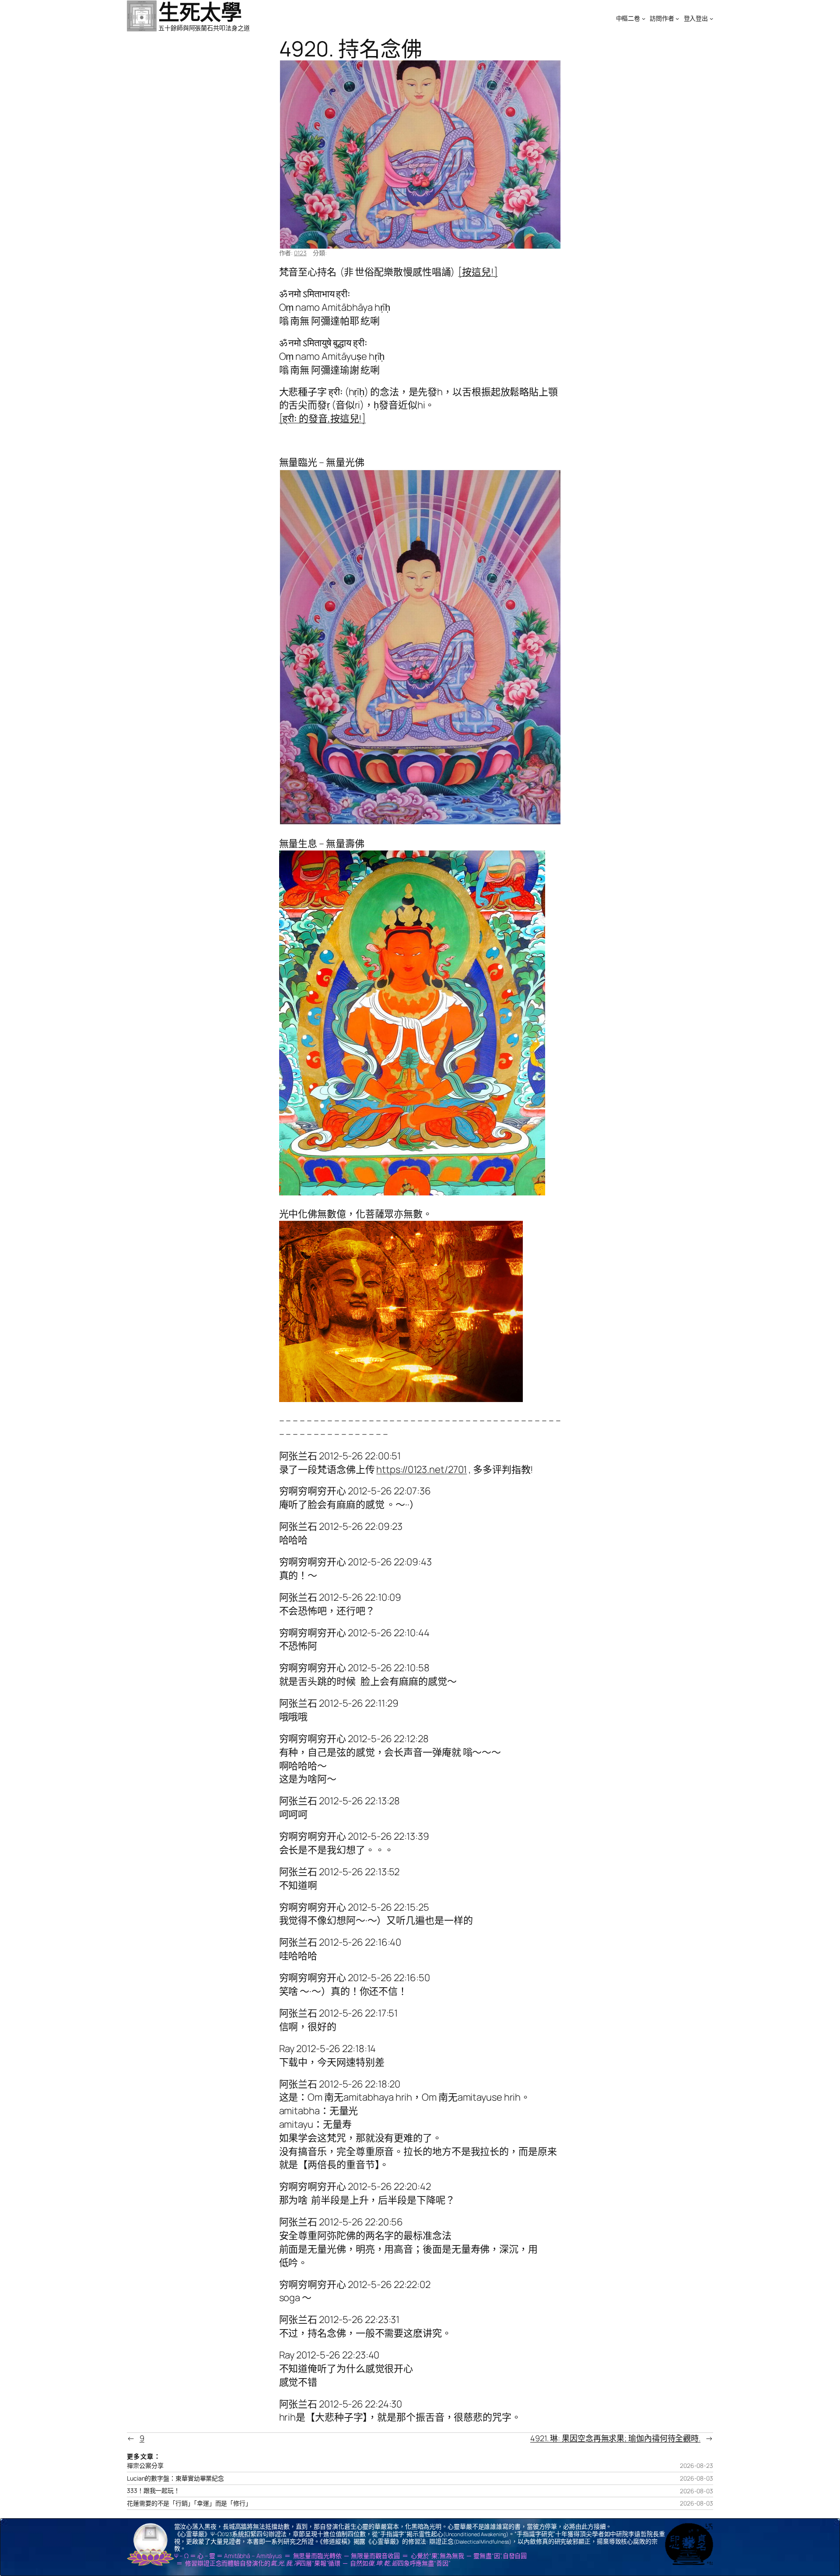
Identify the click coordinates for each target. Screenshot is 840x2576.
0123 (300, 253)
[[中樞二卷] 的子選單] (644, 18)
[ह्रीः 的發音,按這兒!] (323, 418)
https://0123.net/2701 (422, 1469)
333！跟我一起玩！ (153, 2491)
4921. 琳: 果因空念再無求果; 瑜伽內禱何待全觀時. (615, 2438)
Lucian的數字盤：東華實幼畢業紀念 (175, 2478)
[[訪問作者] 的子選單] (677, 18)
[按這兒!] (478, 272)
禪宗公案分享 (145, 2466)
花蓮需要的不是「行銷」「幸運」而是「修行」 (189, 2503)
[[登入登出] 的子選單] (711, 18)
